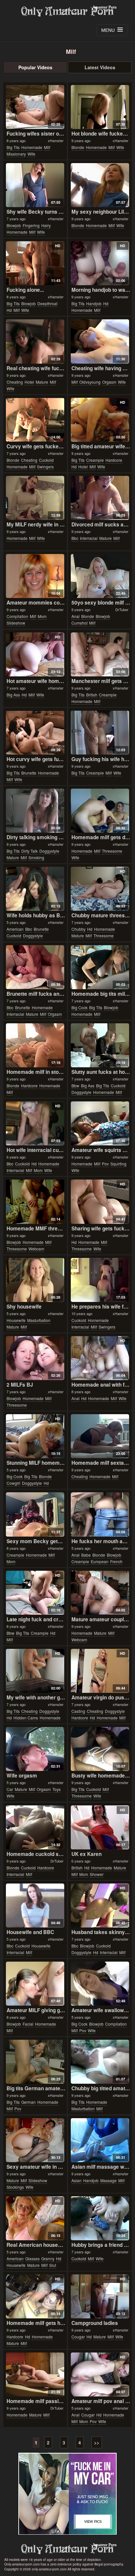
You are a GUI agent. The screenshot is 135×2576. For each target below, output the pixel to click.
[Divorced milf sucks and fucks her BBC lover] (100, 498)
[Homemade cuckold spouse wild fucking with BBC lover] (35, 1827)
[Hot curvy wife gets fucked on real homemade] (35, 733)
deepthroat (47, 303)
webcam (36, 1249)
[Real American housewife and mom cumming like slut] (35, 2218)
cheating (15, 382)
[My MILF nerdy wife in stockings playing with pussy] (35, 498)
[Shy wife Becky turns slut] (35, 185)
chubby (78, 929)
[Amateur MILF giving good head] (35, 1984)
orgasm (109, 382)
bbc (75, 538)
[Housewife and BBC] (35, 1905)
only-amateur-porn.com (67, 2549)
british (92, 695)
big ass (13, 695)
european (100, 1561)
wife (31, 154)
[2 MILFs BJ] (35, 1358)
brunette (29, 773)
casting (78, 1711)
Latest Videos (100, 67)
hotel (29, 382)
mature (42, 382)
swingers (45, 467)
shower (97, 1874)
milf (47, 147)
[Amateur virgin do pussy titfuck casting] (100, 1671)
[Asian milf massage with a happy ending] (100, 2140)
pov (105, 1164)
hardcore (114, 460)
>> (97, 2442)
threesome (112, 851)
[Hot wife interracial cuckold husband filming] (35, 1123)
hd (9, 310)
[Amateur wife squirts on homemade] (100, 1123)
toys (57, 1789)
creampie (95, 460)
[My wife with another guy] (35, 1671)
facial (28, 2024)
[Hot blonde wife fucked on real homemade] (100, 107)
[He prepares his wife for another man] (100, 1280)
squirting (118, 1164)
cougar (78, 2337)
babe (86, 1555)
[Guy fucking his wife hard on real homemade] (100, 733)
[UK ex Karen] (100, 1827)
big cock (79, 1007)
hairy (46, 225)
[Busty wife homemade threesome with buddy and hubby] (100, 1749)
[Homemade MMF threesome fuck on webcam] (35, 1202)
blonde (78, 147)
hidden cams (26, 1718)
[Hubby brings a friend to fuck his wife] (100, 2218)
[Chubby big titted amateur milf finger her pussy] (100, 2062)
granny (48, 2258)
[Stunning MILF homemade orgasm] (35, 1436)
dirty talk (29, 851)
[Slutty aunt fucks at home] (100, 1045)
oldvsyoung (90, 382)
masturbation (39, 1320)
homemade (32, 147)
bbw (75, 1086)
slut (53, 2265)
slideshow (16, 623)
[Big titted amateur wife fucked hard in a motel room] (100, 420)
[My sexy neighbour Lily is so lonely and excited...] (100, 185)
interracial (89, 538)
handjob (94, 303)
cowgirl (13, 1483)
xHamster (56, 140)
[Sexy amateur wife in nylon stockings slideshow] (35, 2140)
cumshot (79, 623)
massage (108, 2180)
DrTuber (122, 609)
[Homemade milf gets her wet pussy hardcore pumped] (35, 2296)
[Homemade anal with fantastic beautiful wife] (100, 1358)
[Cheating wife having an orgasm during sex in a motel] (100, 341)
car (10, 1789)
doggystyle (49, 851)
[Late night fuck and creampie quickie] (35, 1593)
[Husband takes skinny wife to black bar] (100, 1905)
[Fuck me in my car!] (67, 2494)
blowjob (14, 225)
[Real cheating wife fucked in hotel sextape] (35, 341)
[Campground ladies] (100, 2296)
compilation (17, 616)
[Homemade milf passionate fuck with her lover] (35, 2374)
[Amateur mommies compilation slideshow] (35, 576)
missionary (16, 154)
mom (42, 616)
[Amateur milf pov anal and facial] (100, 2374)
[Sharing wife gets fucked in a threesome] (100, 1202)
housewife (16, 1320)
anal (76, 616)
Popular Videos (35, 67)
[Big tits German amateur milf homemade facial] (35, 2062)
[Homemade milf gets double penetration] (100, 811)
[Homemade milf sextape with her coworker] (100, 1436)
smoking (36, 857)
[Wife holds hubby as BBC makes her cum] (35, 889)
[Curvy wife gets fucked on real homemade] (35, 420)
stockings (15, 2187)
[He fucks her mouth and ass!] (100, 1514)
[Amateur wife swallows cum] (100, 1984)
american (15, 929)
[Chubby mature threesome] (100, 889)
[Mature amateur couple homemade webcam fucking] (100, 1593)
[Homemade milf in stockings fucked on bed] (35, 1045)
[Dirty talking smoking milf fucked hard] (35, 811)
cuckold (46, 460)
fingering (31, 225)
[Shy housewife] (35, 1280)
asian (77, 2180)
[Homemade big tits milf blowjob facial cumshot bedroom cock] (100, 967)
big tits (13, 147)
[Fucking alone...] (35, 263)
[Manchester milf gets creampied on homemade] (100, 654)
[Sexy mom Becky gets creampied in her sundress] (35, 1514)
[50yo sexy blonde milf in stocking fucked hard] (100, 576)
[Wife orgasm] (35, 1749)
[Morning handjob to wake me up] (100, 263)
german (29, 2102)
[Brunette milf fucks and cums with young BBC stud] (35, 967)
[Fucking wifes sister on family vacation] (35, 107)
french (116, 1561)
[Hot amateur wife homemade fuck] (35, 654)
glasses (32, 2258)
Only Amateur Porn (67, 11)
